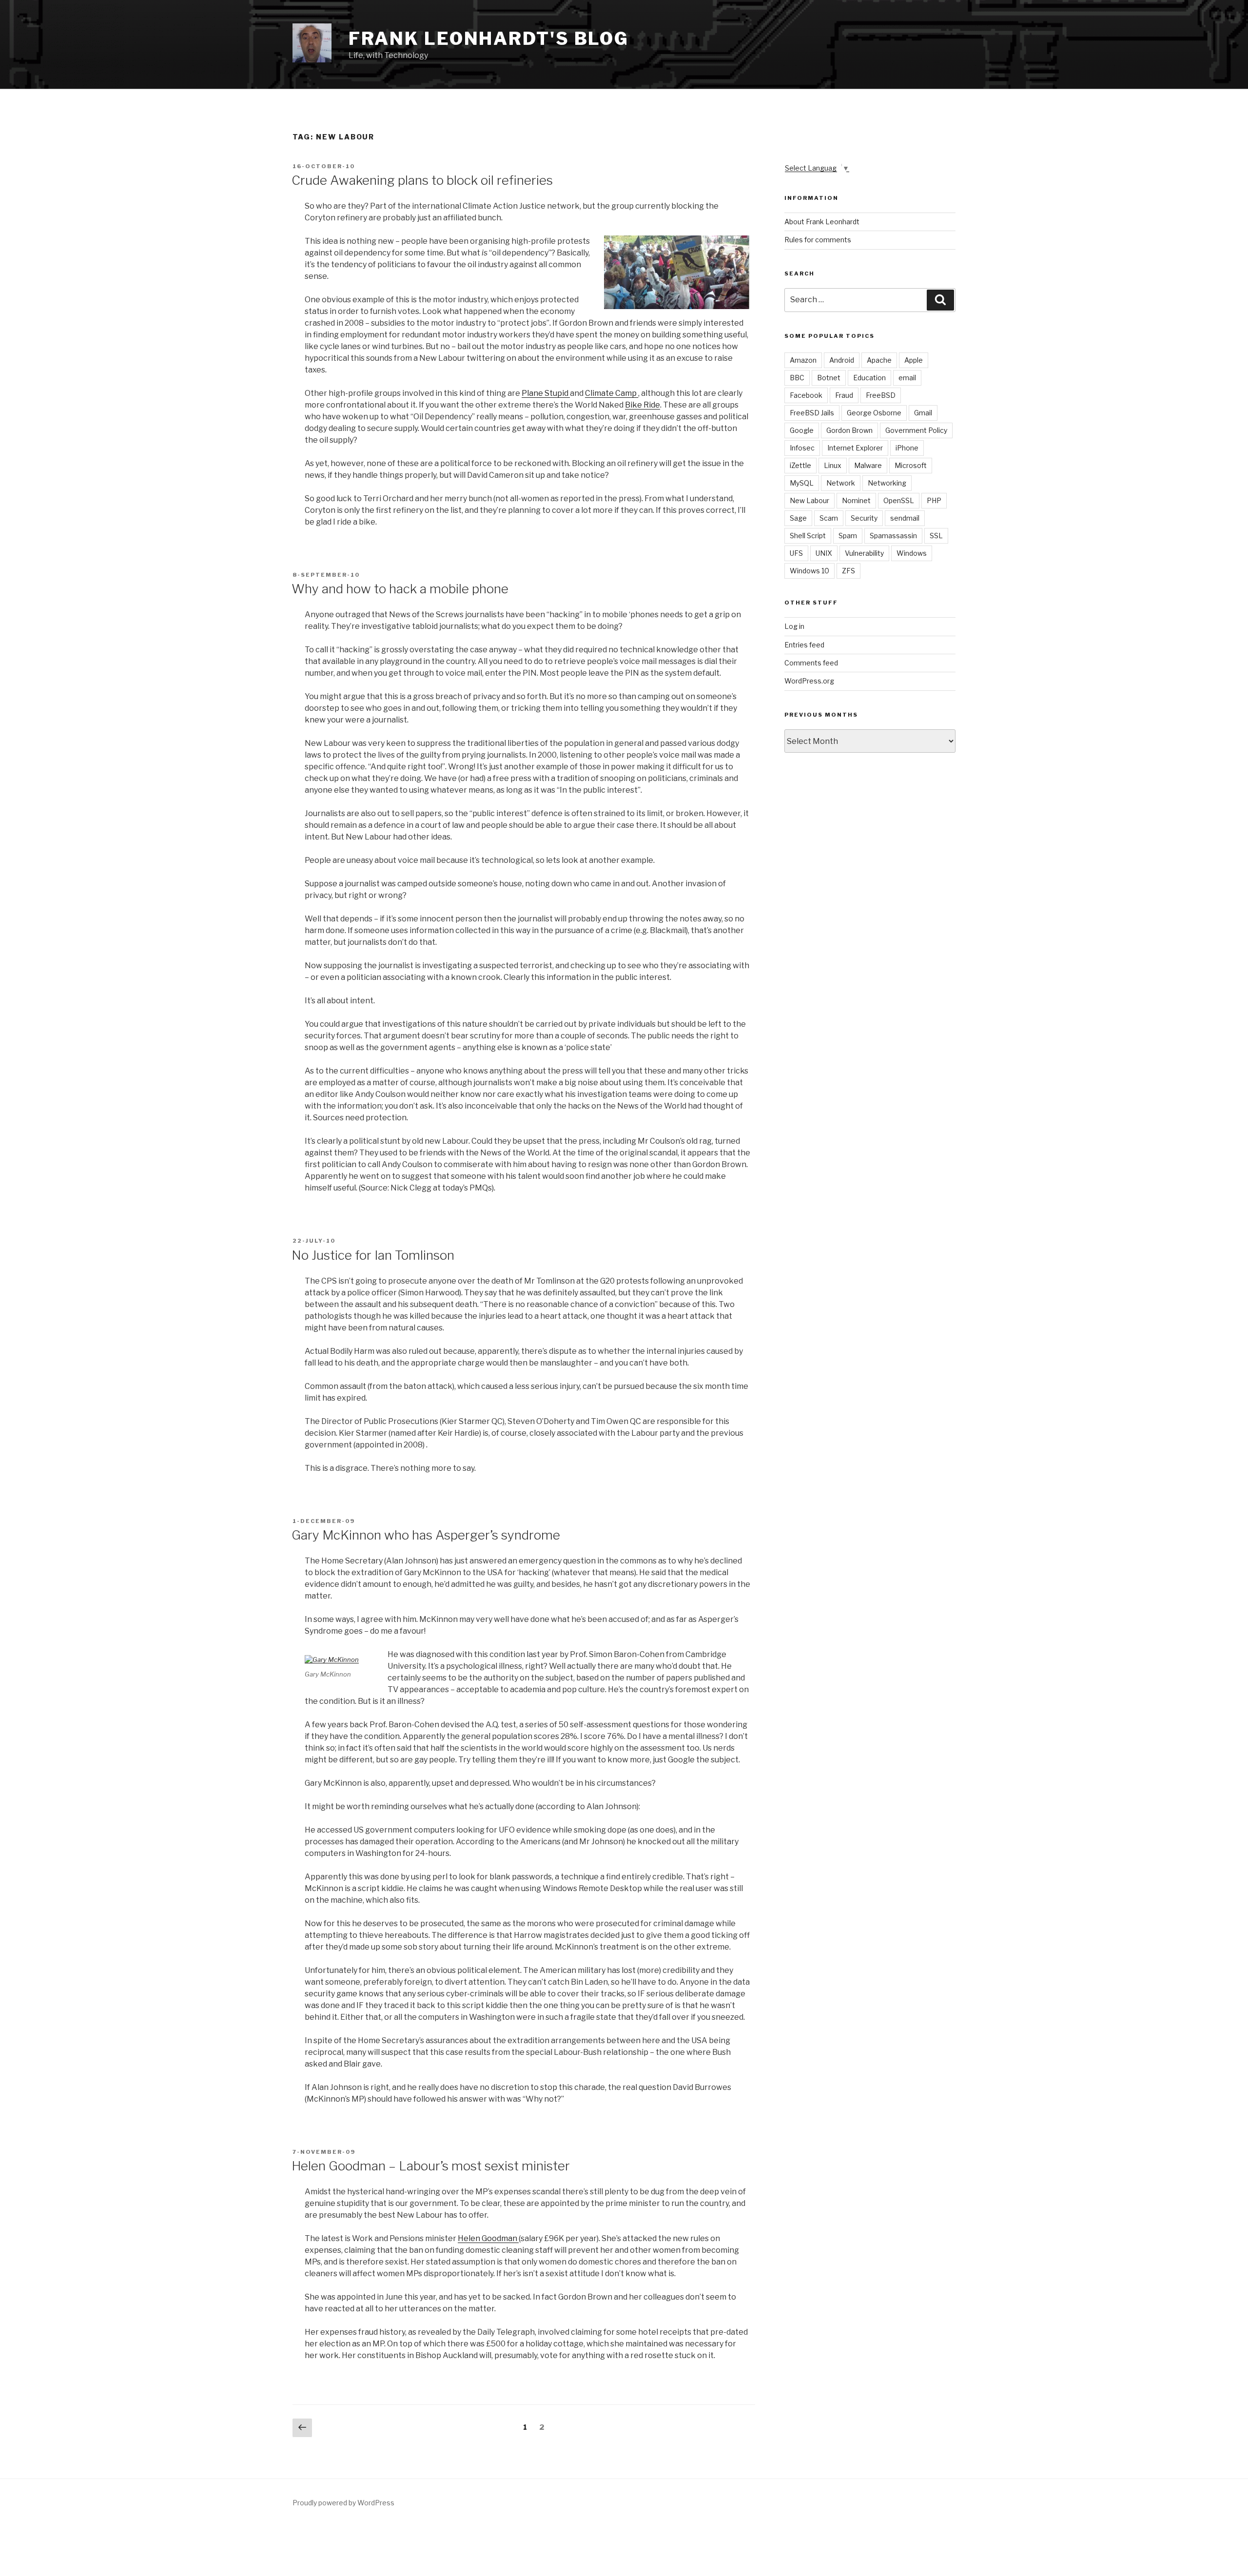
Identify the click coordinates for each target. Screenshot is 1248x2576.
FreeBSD (881, 395)
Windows (912, 553)
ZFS (848, 571)
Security (864, 518)
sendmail (905, 518)
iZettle (800, 465)
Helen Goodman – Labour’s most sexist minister (431, 2166)
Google (802, 430)
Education (869, 378)
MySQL (802, 483)
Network (841, 483)
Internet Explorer (855, 448)
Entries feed (804, 645)
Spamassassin (893, 536)
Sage (798, 518)
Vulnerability (864, 553)
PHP (934, 500)
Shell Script (808, 536)
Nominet (856, 500)
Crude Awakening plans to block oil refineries (422, 180)
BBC (797, 378)
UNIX (824, 553)
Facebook (806, 395)
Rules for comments (818, 240)
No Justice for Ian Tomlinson (373, 1255)
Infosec (802, 448)
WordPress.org (809, 681)
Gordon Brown (849, 430)
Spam (848, 536)
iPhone (907, 448)
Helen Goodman (488, 2238)
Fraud (844, 395)
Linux (833, 465)
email (907, 378)
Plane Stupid (546, 393)
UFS (796, 553)
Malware (868, 465)
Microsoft (911, 465)
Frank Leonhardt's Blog (489, 39)
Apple (914, 360)
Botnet (829, 378)
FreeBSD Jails (812, 413)
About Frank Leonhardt (822, 222)
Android (842, 360)
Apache (879, 360)
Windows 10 (809, 571)
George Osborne (874, 413)
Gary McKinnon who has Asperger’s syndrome (426, 1535)
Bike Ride (643, 405)
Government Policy (916, 430)
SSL (936, 536)
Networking (887, 483)
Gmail (923, 413)
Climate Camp (612, 393)
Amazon (803, 360)
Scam (829, 518)
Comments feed (811, 663)
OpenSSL (899, 500)
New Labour (809, 500)
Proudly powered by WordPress (343, 2503)
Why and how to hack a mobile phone (400, 589)
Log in (794, 626)
